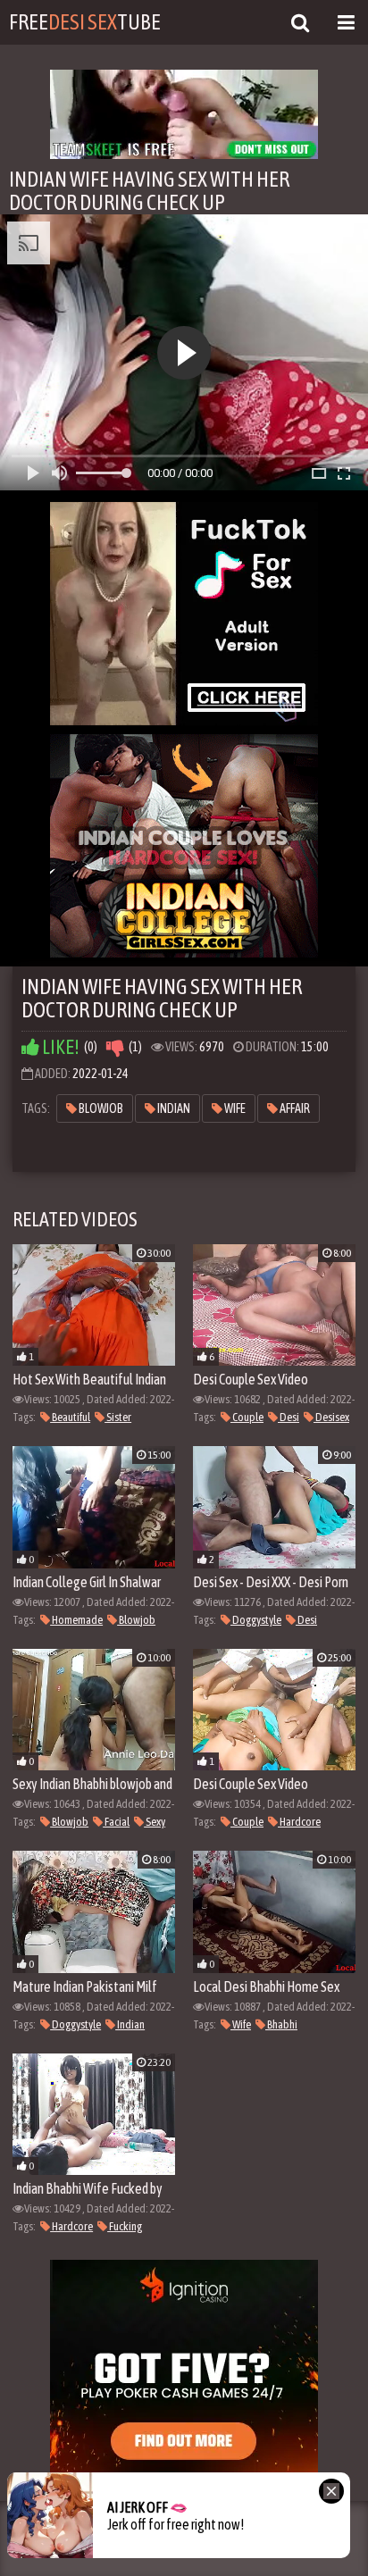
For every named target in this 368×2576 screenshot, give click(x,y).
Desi (289, 1417)
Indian (173, 1108)
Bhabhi (281, 2024)
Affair (294, 1108)
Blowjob (100, 1108)
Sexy (155, 1822)
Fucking (125, 2226)
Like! (59, 1047)
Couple (247, 1417)
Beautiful (70, 1417)
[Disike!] (115, 1047)
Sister (118, 1417)
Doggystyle (256, 1620)
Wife (234, 1108)
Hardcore (299, 1822)
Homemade (76, 1620)
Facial (116, 1822)
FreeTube (85, 22)
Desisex (331, 1417)
